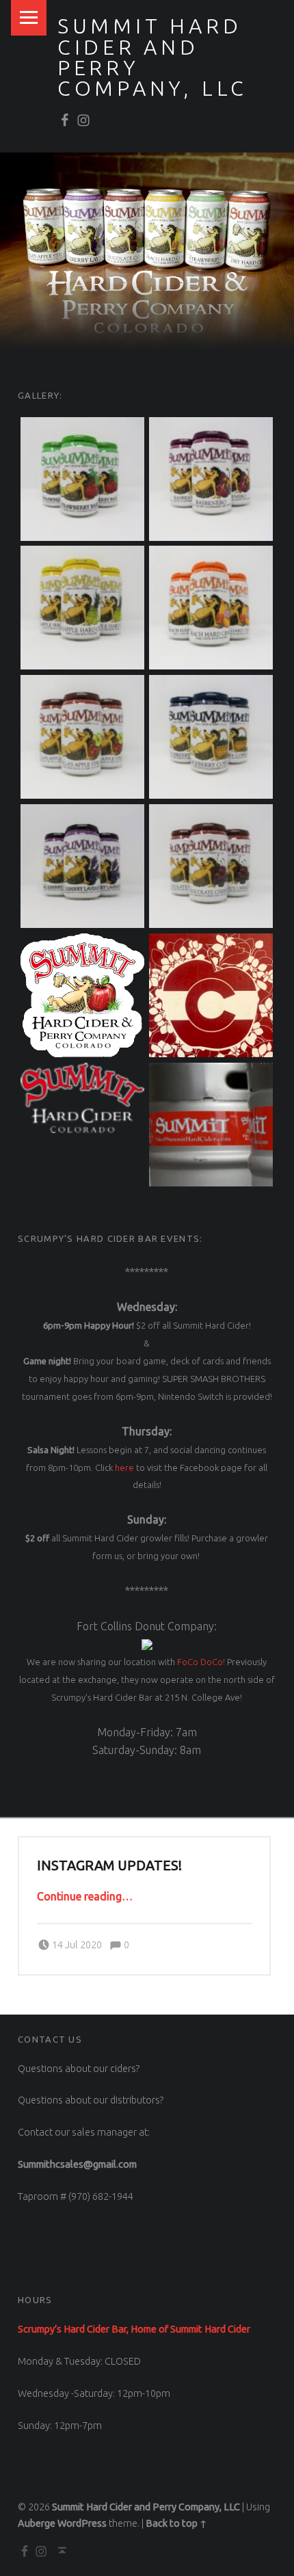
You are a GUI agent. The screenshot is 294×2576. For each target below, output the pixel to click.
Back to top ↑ (176, 2523)
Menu (29, 18)
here (124, 1468)
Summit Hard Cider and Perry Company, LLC (146, 2507)
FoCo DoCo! (201, 1662)
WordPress (82, 2523)
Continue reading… (85, 1896)
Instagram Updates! (109, 1865)
